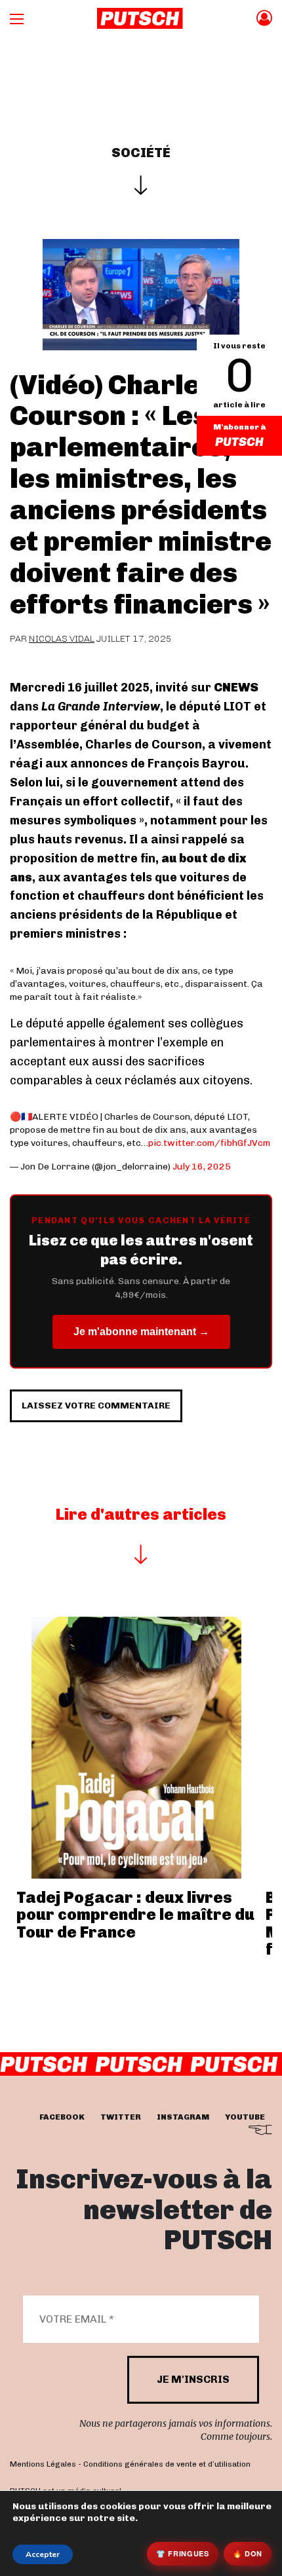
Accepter (43, 2554)
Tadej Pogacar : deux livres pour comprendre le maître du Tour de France (135, 1915)
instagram (183, 2117)
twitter (121, 2117)
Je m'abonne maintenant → (141, 1332)
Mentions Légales (43, 2464)
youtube (245, 2117)
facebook (62, 2117)
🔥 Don (248, 2553)
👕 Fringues (183, 2553)
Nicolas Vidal (62, 639)
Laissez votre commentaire (96, 1406)
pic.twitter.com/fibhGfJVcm (209, 1143)
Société (141, 153)
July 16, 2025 (202, 1167)
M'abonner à (239, 427)
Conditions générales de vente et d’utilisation (167, 2464)
